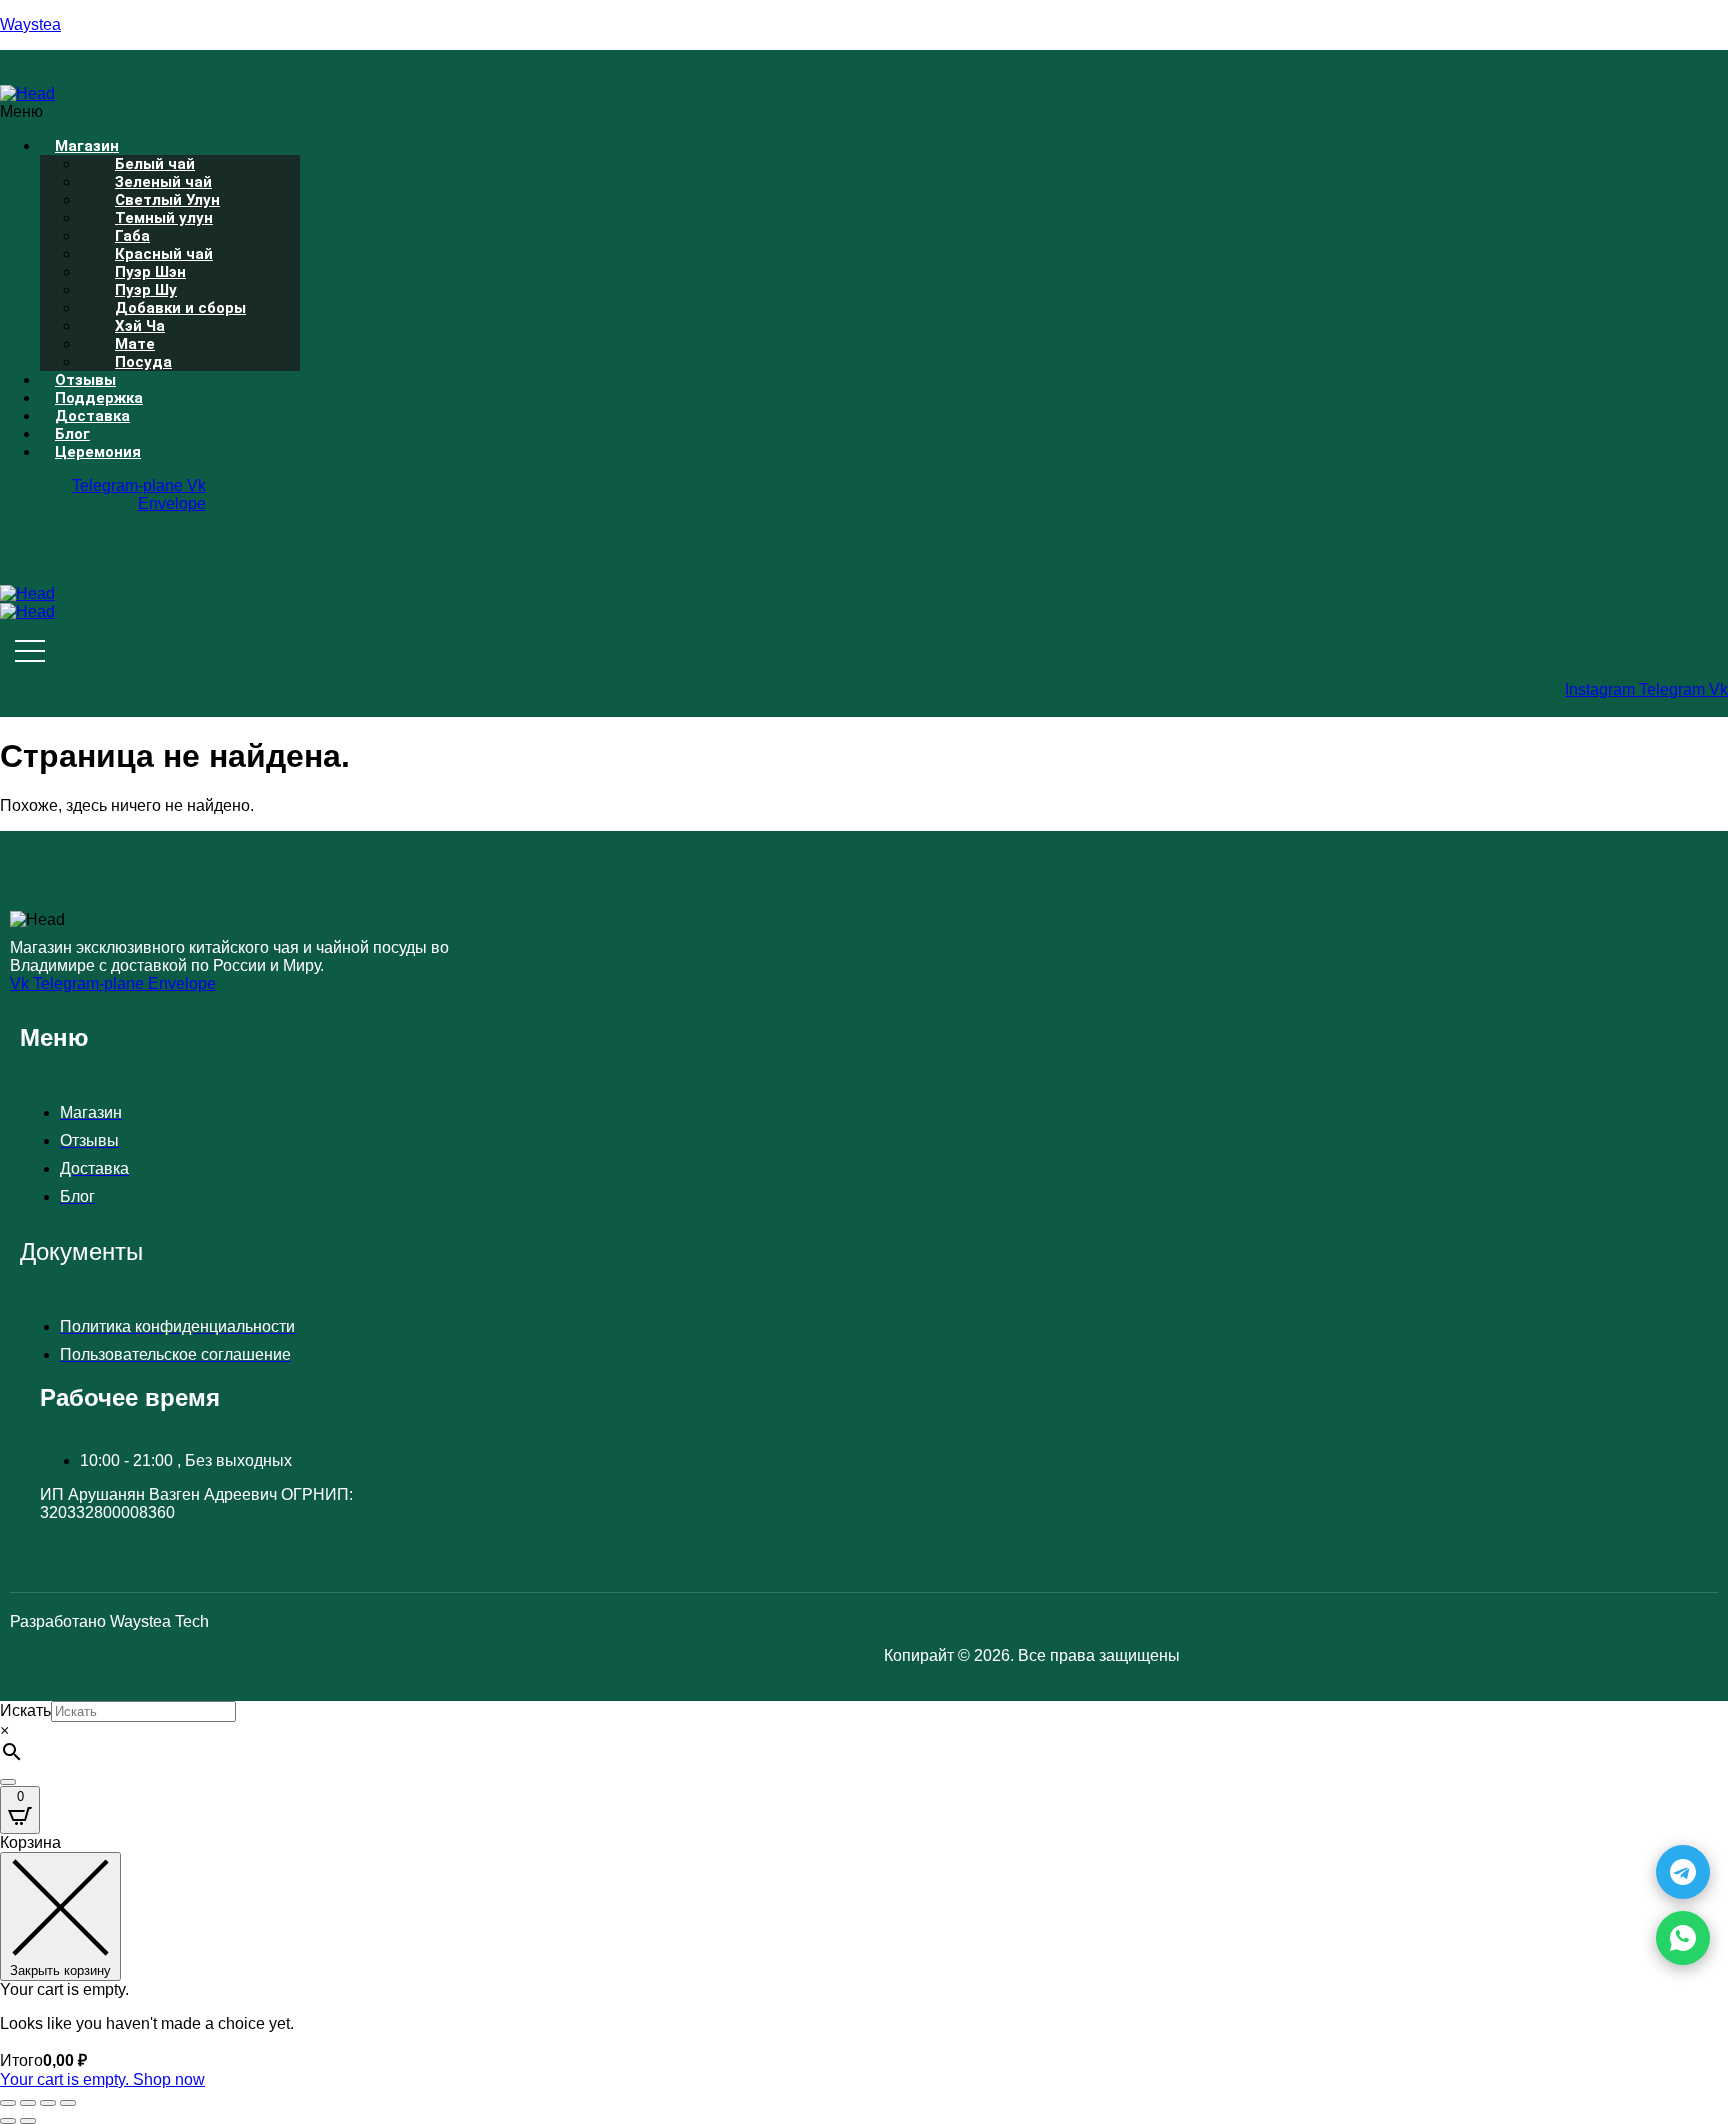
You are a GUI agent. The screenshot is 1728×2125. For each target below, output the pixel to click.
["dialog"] (864, 1961)
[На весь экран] (28, 2103)
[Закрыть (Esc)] (68, 2103)
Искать (25, 1710)
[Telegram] (1683, 1872)
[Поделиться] (48, 2103)
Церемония (98, 452)
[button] (455, 112)
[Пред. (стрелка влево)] (8, 2121)
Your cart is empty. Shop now (102, 2079)
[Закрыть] (8, 1782)
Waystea (30, 24)
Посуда (143, 362)
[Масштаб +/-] (8, 2103)
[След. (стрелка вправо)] (28, 2121)
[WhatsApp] (1683, 1938)
